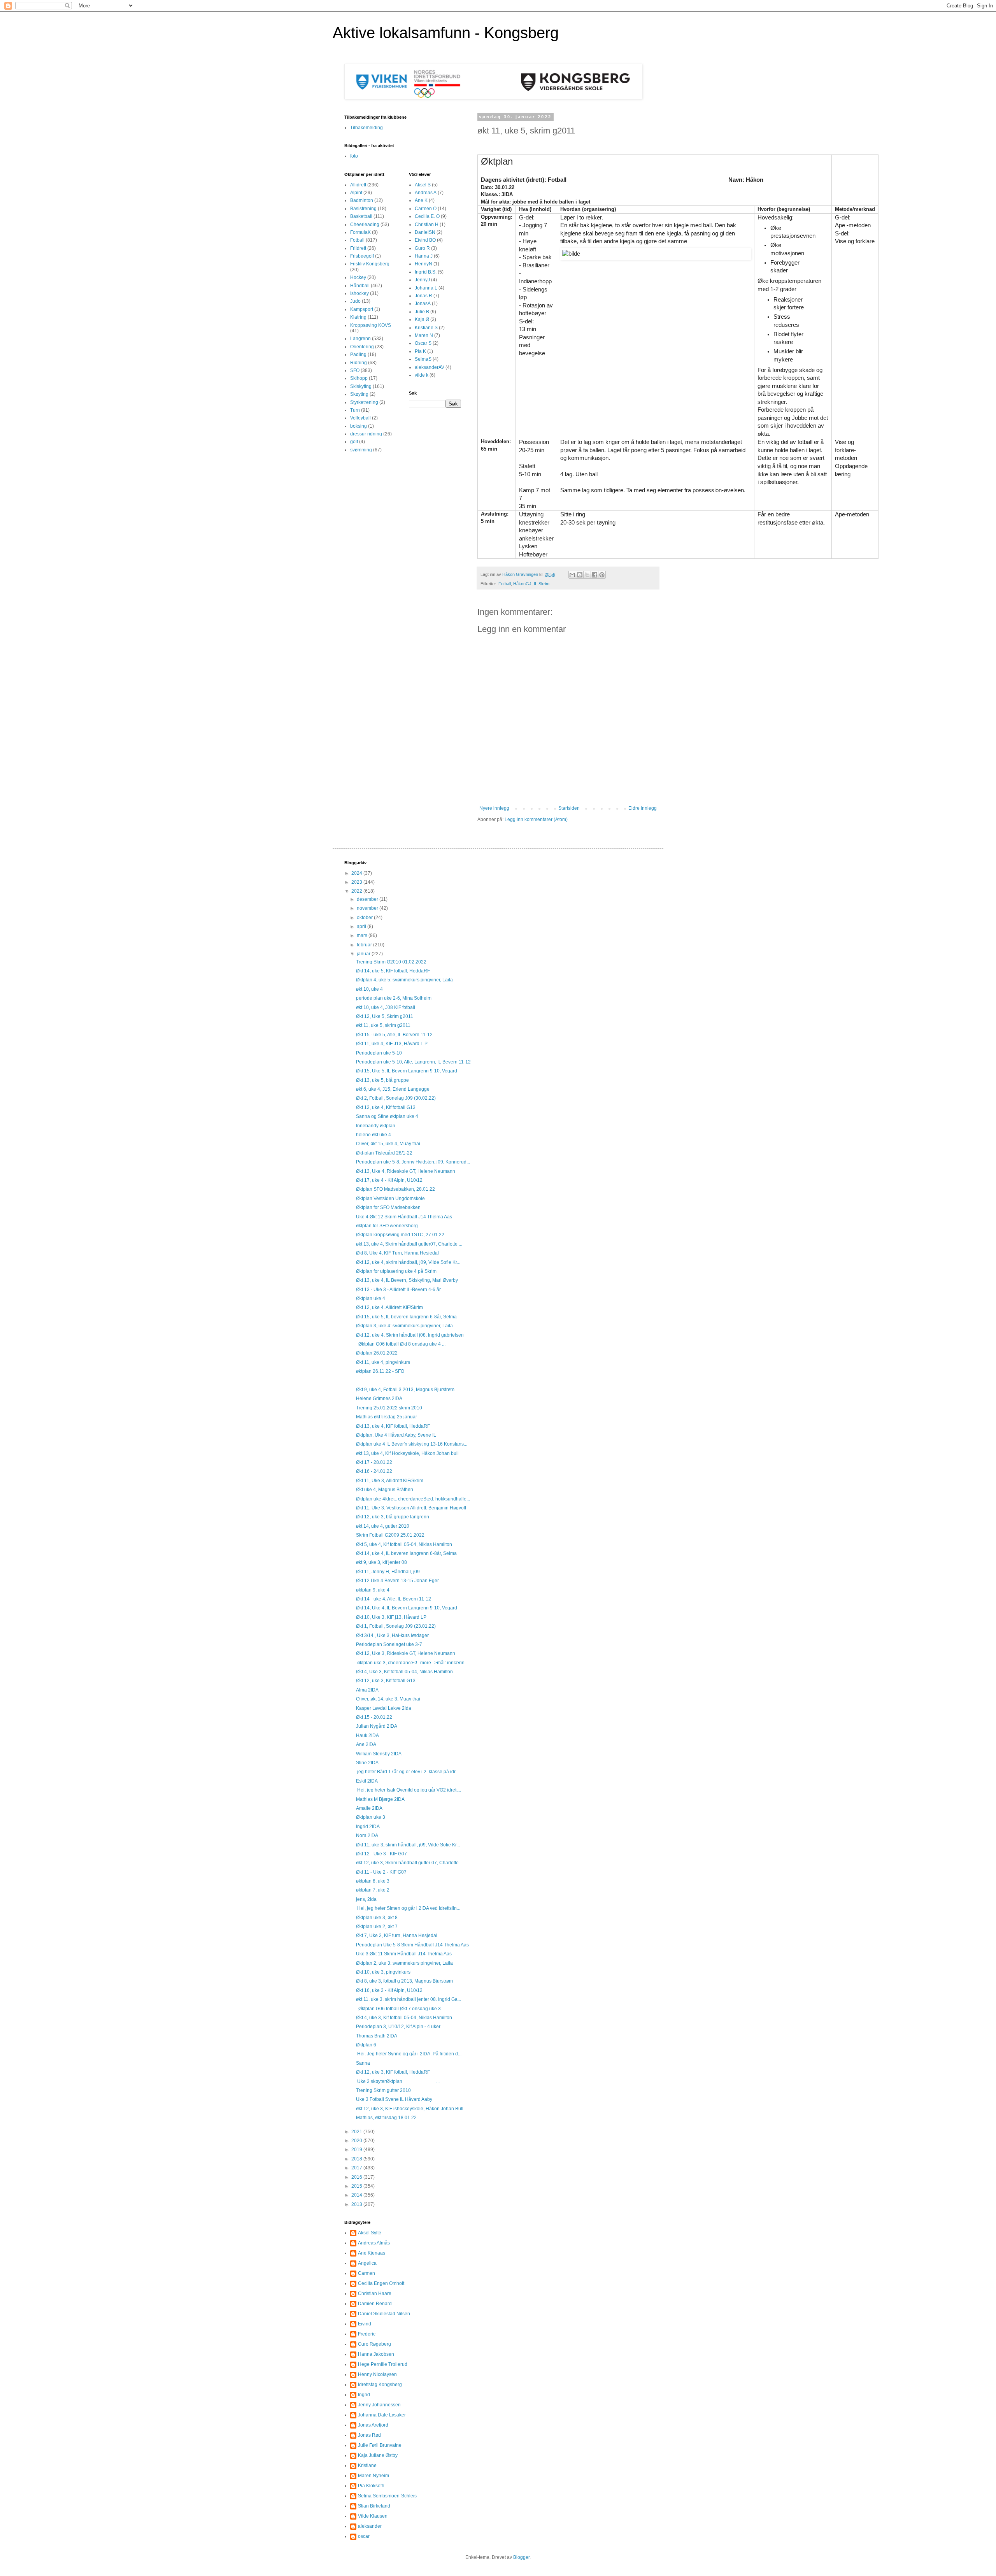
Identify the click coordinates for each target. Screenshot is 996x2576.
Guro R (422, 248)
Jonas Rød (369, 2435)
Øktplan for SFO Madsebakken (388, 1207)
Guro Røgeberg (374, 2344)
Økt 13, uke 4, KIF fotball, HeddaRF (393, 1426)
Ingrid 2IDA (368, 1827)
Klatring (358, 317)
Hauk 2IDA (367, 1735)
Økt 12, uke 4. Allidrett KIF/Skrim (389, 1307)
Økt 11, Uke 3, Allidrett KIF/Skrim (390, 1481)
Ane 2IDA (366, 1744)
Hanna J (424, 256)
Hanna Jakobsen (376, 2354)
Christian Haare (375, 2293)
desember (368, 899)
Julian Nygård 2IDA (377, 1726)
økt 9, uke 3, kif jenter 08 (381, 1562)
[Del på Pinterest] (602, 575)
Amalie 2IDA (369, 1808)
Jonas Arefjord (373, 2425)
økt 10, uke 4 (369, 989)
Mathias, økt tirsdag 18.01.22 (386, 2118)
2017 (357, 2168)
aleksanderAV (430, 367)
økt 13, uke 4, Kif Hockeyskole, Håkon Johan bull (407, 1453)
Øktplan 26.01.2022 (377, 1353)
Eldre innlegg (643, 808)
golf (354, 442)
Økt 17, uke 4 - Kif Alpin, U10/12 (389, 1180)
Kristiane (367, 2465)
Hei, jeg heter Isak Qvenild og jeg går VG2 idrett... (409, 1790)
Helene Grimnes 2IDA (379, 1399)
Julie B (422, 312)
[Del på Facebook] (594, 575)
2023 (357, 882)
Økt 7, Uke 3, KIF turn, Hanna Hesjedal (397, 1936)
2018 (357, 2159)
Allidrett (358, 185)
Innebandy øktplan (376, 1126)
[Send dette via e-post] (572, 575)
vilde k (422, 375)
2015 (357, 2186)
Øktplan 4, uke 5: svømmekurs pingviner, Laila (404, 980)
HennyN (423, 264)
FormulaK (360, 232)
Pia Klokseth (371, 2486)
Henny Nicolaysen (377, 2374)
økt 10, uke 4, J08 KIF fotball (386, 1007)
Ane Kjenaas (372, 2253)
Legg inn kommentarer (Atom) (536, 819)
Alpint (356, 193)
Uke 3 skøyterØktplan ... (398, 2081)
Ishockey (359, 293)
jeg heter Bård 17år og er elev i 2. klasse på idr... (407, 1772)
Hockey (358, 277)
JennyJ (422, 280)
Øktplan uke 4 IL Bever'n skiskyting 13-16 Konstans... (412, 1444)
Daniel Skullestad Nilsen (384, 2314)
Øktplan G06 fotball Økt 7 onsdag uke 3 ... (401, 2009)
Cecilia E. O (427, 216)
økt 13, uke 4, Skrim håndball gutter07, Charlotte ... (409, 1244)
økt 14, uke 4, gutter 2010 (383, 1526)
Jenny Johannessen (379, 2405)
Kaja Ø (422, 319)
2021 (357, 2132)
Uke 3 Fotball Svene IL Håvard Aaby (394, 2099)
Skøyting (359, 394)
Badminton (362, 200)
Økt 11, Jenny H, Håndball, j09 (388, 1572)
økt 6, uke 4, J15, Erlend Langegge (393, 1089)
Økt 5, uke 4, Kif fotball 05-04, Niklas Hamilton (404, 1544)
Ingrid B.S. (426, 272)
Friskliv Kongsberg (370, 264)
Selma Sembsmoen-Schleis (387, 2496)
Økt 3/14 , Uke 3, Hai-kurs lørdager (392, 1635)
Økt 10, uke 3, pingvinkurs (383, 1972)
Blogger (521, 2557)
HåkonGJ (522, 584)
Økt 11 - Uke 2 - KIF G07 (381, 1872)
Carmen (366, 2273)
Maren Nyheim (373, 2476)
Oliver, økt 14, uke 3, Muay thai (388, 1699)
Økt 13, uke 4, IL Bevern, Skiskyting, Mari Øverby (407, 1280)
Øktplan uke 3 (371, 1817)
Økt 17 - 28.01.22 (374, 1462)
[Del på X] (587, 575)
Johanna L (426, 288)
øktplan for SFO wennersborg (387, 1226)
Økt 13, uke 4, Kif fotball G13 (386, 1107)
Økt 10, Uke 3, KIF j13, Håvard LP (391, 1617)
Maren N (424, 335)
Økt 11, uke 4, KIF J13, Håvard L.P (392, 1044)
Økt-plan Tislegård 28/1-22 (384, 1153)
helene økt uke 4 (373, 1135)
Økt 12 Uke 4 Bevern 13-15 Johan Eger (397, 1581)
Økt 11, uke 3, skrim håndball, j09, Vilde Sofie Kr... (408, 1845)
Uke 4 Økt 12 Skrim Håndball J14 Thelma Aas (404, 1217)
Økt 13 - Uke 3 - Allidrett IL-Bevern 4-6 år (398, 1290)
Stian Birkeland (374, 2506)
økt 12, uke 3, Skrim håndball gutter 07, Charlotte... (409, 1863)
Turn (355, 410)
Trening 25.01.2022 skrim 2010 (389, 1408)
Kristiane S (426, 328)
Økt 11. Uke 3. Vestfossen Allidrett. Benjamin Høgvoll (411, 1508)
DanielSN (425, 232)
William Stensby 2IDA (379, 1754)
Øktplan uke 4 (371, 1299)
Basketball (361, 216)
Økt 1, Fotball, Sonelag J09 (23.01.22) (396, 1626)
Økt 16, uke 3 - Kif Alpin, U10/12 (389, 1990)
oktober (365, 918)
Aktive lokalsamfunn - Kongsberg (446, 33)
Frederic (367, 2334)
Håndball (360, 286)
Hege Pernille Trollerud (383, 2364)
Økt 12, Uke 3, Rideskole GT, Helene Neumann (406, 1653)
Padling (358, 354)
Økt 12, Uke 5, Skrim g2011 (385, 1016)
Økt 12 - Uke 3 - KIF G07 (381, 1854)
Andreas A (426, 193)
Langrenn (360, 339)
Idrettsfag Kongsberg (380, 2385)
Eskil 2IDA (367, 1781)
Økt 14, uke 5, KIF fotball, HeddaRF (393, 971)
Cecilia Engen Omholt (381, 2283)
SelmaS (423, 359)
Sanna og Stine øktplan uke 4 (387, 1116)
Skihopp (359, 378)
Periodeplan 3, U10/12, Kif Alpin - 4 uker (398, 2027)
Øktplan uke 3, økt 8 (377, 1918)
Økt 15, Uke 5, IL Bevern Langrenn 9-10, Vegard (407, 1071)
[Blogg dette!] (580, 575)
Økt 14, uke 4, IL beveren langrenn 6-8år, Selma (406, 1553)
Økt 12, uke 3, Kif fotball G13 (386, 1681)
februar (365, 945)
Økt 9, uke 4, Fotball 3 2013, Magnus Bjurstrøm (405, 1390)
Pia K (420, 351)
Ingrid (364, 2395)
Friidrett (358, 248)
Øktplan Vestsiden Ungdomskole (390, 1199)
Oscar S (423, 343)
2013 (357, 2204)
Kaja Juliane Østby (378, 2455)
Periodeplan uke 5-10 (379, 1053)
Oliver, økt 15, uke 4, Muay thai (388, 1144)
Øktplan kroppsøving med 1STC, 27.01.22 (400, 1235)
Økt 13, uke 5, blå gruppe (382, 1080)
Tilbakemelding (366, 128)
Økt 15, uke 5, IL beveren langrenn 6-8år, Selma (406, 1317)
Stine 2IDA (367, 1763)
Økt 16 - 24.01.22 (374, 1471)
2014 (357, 2195)
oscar (364, 2536)
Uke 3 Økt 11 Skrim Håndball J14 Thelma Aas (404, 1954)
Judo (355, 301)
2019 (357, 2150)
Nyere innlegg (494, 808)
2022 (357, 891)
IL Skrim (542, 584)
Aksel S (423, 185)
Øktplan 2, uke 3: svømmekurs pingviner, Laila (404, 1963)
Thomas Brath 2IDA (377, 2036)
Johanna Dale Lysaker (382, 2415)
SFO (355, 370)
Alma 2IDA (367, 1690)
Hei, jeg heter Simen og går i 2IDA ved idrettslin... (408, 1908)
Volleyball (360, 418)
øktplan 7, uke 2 (373, 1890)
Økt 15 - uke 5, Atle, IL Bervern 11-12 (394, 1035)
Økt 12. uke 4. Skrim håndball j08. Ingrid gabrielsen (410, 1335)
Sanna (363, 2063)
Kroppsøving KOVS (371, 325)
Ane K (421, 200)
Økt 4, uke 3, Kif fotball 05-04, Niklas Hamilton (404, 2018)
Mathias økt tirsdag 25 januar (387, 1417)
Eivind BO (425, 240)
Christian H (427, 225)
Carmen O (426, 209)
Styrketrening (364, 402)
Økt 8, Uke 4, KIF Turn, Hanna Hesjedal (397, 1253)
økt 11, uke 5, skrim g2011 (383, 1025)
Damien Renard (375, 2304)
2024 (357, 873)
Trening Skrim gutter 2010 (383, 2090)
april (362, 927)
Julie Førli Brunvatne (380, 2445)
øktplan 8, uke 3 (373, 1881)
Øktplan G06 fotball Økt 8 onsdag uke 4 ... (401, 1344)
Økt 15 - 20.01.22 (374, 1717)
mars (363, 935)
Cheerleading (365, 225)
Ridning (359, 363)
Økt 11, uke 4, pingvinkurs (383, 1362)
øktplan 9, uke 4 (373, 1590)
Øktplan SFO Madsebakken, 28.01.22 (395, 1189)
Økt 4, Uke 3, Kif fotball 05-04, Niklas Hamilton (404, 1672)
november (368, 908)
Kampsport (362, 309)
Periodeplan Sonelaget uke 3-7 (389, 1644)
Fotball (505, 584)
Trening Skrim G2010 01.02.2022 (391, 962)
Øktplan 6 (366, 2045)
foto (354, 156)
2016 (357, 2177)
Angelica (367, 2263)
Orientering (362, 347)
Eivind (365, 2324)
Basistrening (363, 209)
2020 (357, 2141)
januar (364, 954)
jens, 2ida (366, 1899)
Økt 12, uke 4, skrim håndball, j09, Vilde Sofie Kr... (408, 1262)
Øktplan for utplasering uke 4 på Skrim (396, 1271)
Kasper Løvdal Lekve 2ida (384, 1708)
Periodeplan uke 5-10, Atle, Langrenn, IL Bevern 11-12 (413, 1062)
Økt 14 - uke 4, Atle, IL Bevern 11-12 (394, 1599)
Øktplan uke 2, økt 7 (377, 1927)
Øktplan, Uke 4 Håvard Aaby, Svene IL (396, 1435)
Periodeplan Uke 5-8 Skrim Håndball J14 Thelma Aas (412, 1945)
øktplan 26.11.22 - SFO (380, 1371)
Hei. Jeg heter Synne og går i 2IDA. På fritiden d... (409, 2054)
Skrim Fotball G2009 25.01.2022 (390, 1535)
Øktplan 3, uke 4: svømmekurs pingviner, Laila (404, 1326)
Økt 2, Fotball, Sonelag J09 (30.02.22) (396, 1098)
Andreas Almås (374, 2243)
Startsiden (569, 808)
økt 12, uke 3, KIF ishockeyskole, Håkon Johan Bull (410, 2109)
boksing (359, 426)
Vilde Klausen (373, 2516)
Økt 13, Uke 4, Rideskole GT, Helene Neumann (406, 1171)
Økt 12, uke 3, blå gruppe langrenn (393, 1517)
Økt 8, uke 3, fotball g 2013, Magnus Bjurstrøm (404, 1981)
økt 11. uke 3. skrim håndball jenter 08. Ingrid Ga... (409, 1999)
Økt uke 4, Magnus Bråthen (385, 1490)
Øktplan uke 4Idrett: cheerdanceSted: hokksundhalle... (413, 1499)
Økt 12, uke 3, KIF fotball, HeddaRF (393, 2072)
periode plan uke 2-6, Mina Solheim (394, 998)
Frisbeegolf (362, 256)
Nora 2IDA (367, 1835)
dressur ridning (366, 434)
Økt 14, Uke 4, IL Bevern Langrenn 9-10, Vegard (407, 1608)
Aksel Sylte (370, 2233)
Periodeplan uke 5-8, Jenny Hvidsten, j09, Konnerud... (413, 1162)
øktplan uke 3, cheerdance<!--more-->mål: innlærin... (412, 1663)
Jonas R (423, 296)
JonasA (423, 304)
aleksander (370, 2526)
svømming (361, 450)
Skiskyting (361, 386)
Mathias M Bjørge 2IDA (380, 1799)
